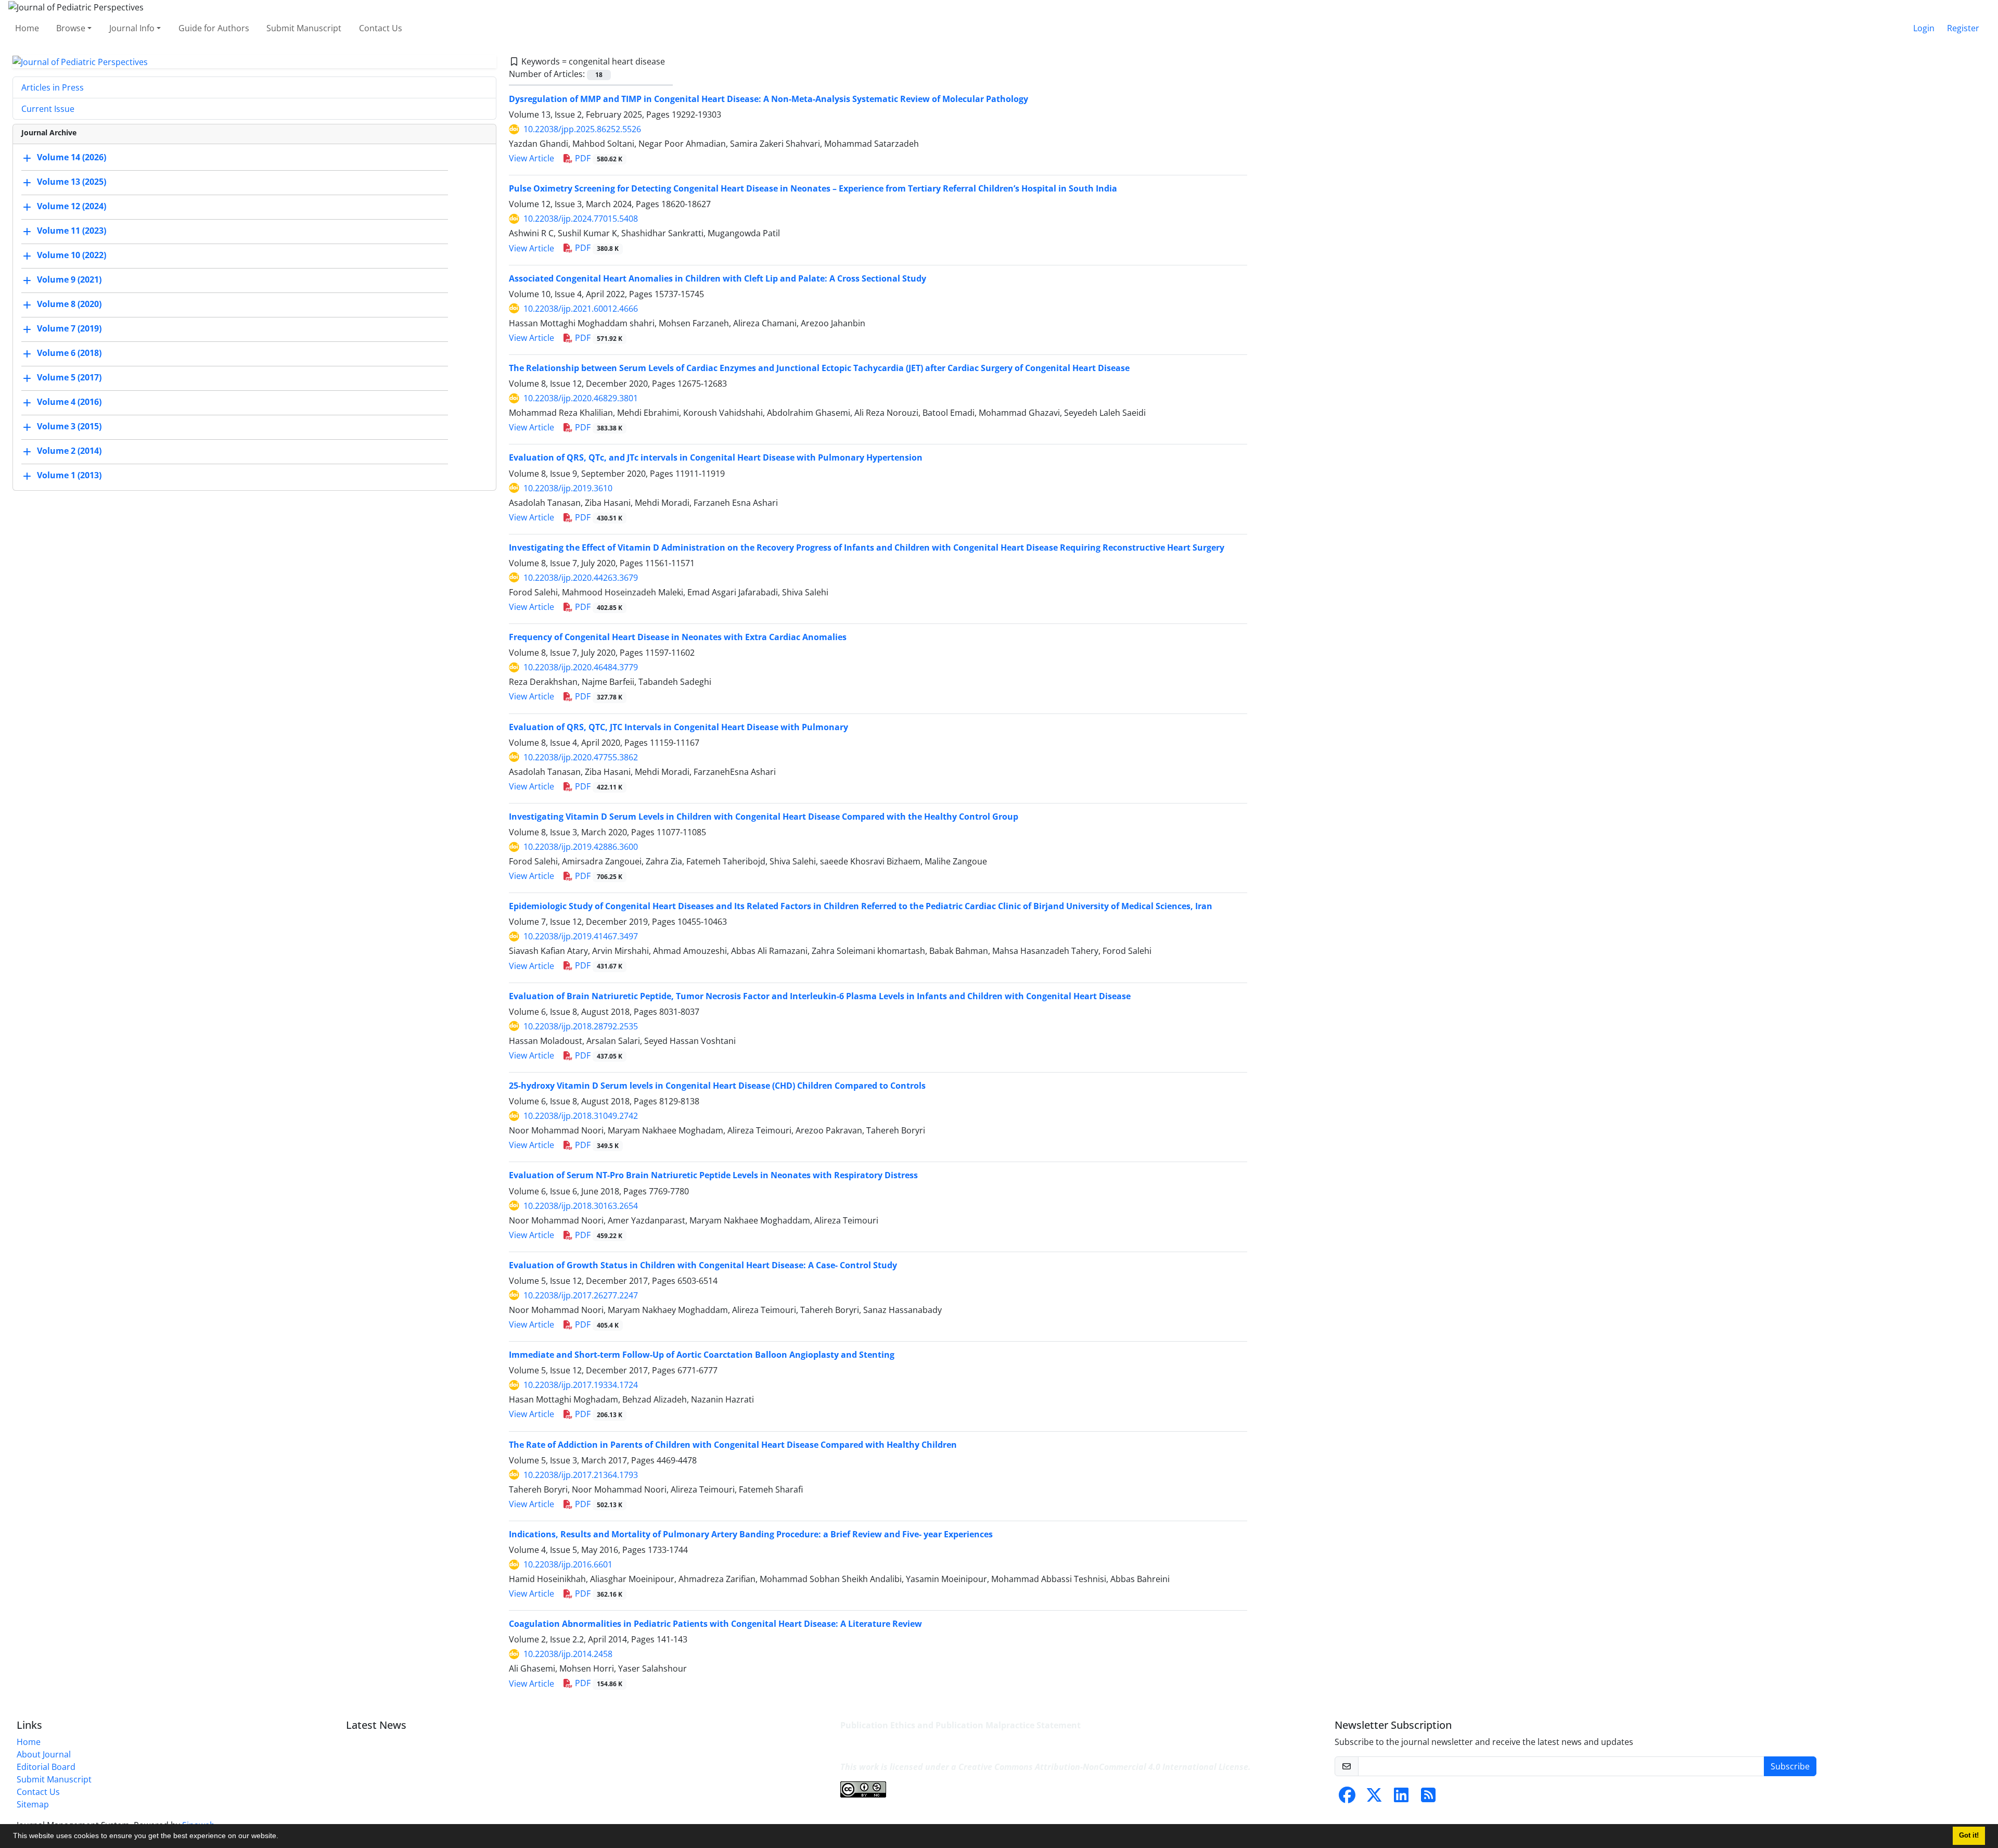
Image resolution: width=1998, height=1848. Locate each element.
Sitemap (33, 1804)
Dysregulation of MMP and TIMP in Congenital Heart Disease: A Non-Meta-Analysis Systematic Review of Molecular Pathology (769, 99)
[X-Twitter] (1374, 1798)
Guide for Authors (214, 28)
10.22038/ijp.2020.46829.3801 (581, 398)
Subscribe (1790, 1766)
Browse (71, 28)
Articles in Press (53, 87)
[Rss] (1428, 1798)
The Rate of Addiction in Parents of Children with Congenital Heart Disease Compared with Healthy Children (733, 1445)
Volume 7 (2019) (69, 329)
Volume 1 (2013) (69, 476)
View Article (531, 158)
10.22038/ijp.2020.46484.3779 (581, 667)
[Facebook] (1347, 1798)
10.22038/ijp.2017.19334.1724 (581, 1385)
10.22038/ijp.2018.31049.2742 (581, 1116)
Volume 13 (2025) (72, 182)
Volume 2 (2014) (69, 451)
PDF (598, 158)
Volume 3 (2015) (69, 427)
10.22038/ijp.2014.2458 (568, 1654)
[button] (282, 1837)
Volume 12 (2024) (72, 207)
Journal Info (132, 28)
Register (1963, 28)
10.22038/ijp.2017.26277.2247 (581, 1295)
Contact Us (381, 28)
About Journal (44, 1754)
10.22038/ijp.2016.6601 (568, 1564)
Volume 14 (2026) (72, 158)
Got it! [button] (1969, 1836)
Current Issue (48, 109)
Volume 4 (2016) (69, 402)
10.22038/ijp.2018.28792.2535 (581, 1026)
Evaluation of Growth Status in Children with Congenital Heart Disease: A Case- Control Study (703, 1265)
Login (1924, 28)
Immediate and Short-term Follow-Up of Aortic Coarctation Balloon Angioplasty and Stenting (702, 1355)
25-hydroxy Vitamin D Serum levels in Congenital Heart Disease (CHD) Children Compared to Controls (717, 1086)
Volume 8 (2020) (69, 304)
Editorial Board (46, 1767)
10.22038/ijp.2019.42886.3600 (581, 847)
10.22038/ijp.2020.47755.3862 (581, 757)
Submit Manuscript (304, 28)
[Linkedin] (1401, 1798)
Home (27, 28)
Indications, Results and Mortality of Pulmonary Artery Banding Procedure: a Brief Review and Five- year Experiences (751, 1534)
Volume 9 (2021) (69, 280)
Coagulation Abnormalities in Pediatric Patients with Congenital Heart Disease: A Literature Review (715, 1624)
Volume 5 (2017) (69, 378)
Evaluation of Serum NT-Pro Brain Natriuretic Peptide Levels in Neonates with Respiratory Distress (713, 1175)
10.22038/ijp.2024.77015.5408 (581, 219)
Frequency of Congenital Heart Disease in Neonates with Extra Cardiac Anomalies (678, 637)
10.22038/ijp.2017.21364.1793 (581, 1475)
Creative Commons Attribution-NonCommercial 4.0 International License (1103, 1767)
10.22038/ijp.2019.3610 (568, 488)
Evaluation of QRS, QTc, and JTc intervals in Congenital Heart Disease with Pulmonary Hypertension (716, 457)
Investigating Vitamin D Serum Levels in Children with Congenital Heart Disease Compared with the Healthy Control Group (764, 817)
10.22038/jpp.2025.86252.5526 (582, 129)
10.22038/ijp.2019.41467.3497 (581, 936)
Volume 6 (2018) (69, 353)
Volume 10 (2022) (72, 256)
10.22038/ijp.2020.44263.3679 (581, 578)
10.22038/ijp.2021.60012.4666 (581, 309)
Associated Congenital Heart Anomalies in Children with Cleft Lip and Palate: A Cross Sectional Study (718, 278)
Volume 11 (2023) (72, 231)
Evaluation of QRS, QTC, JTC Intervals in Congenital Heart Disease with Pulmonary (678, 727)
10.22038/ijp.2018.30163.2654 (581, 1206)
